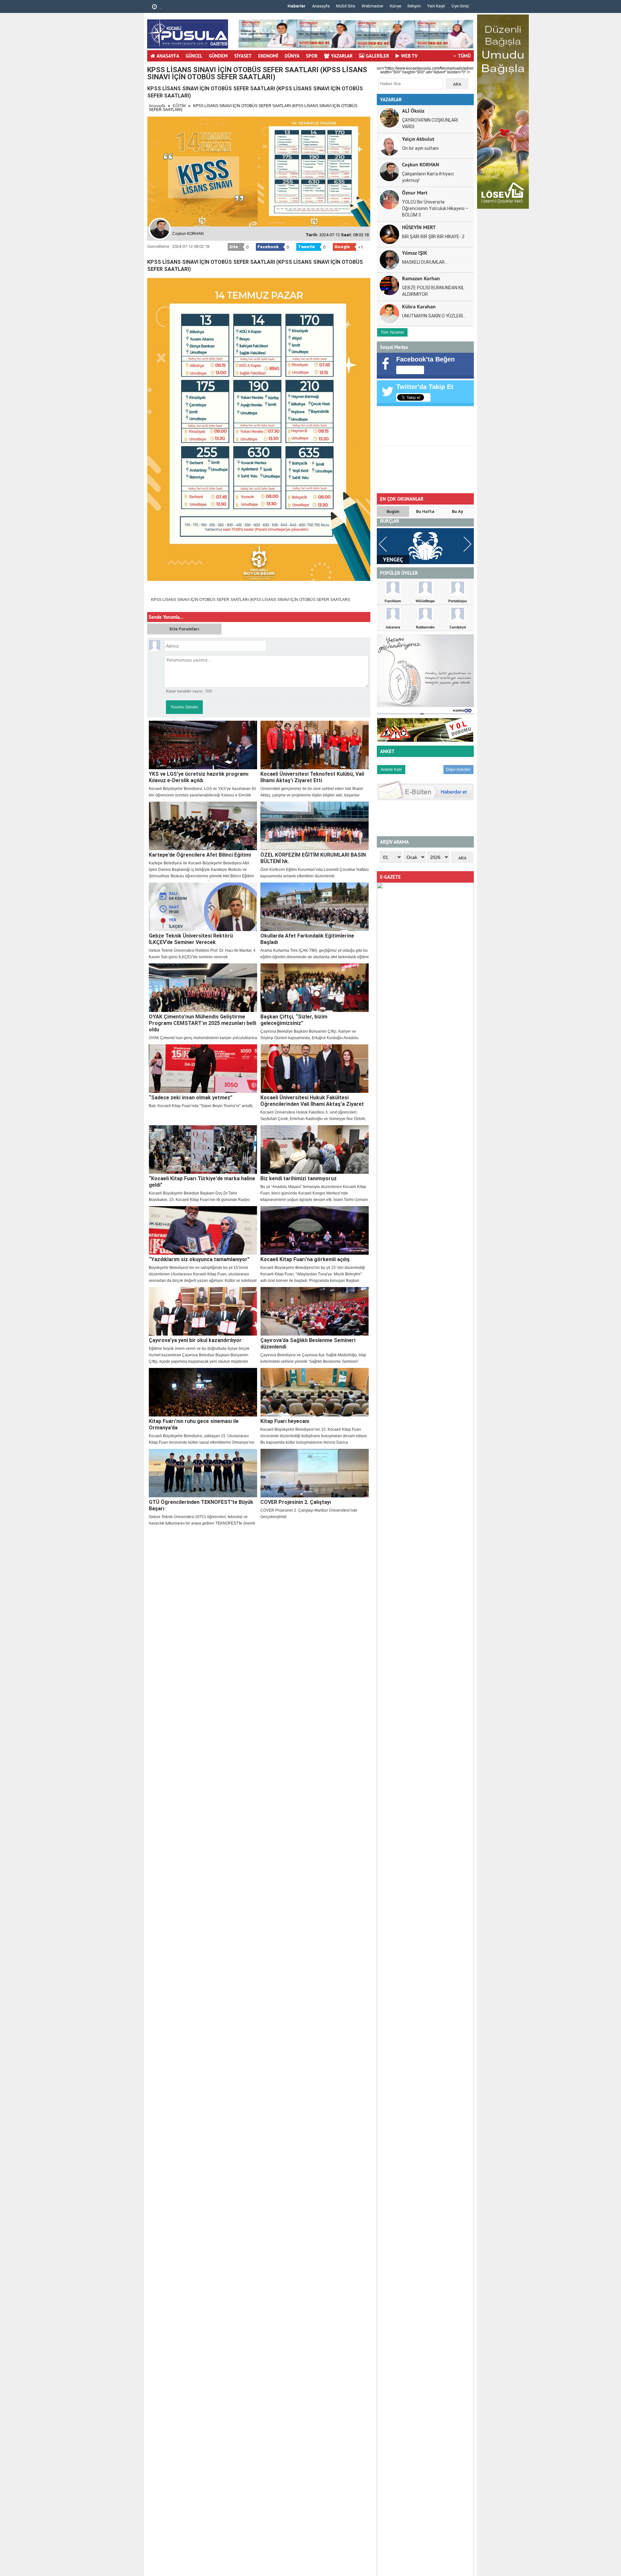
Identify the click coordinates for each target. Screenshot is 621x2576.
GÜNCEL (194, 56)
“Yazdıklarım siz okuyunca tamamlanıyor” (199, 1259)
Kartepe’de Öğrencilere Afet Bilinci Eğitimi (200, 855)
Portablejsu (458, 601)
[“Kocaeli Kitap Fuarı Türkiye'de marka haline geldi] (203, 1149)
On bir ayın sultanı (420, 148)
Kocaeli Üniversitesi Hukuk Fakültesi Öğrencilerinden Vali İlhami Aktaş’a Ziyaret (312, 1101)
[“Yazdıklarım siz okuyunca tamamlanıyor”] (203, 1230)
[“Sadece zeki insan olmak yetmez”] (203, 1069)
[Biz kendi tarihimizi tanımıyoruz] (315, 1149)
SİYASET (243, 56)
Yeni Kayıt (436, 6)
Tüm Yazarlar (392, 332)
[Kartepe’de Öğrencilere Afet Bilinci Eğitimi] (203, 826)
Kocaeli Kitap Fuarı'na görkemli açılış (305, 1259)
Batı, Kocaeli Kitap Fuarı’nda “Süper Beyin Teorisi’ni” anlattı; (201, 1106)
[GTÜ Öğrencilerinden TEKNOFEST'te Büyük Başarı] (203, 1473)
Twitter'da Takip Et (425, 387)
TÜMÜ (464, 56)
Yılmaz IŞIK (415, 253)
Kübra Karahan (419, 306)
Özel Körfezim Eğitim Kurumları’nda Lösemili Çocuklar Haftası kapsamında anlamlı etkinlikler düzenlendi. (315, 873)
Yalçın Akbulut (418, 139)
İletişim (414, 6)
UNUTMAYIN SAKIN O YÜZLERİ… (434, 316)
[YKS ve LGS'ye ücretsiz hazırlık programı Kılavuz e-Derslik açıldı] (203, 745)
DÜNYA (292, 56)
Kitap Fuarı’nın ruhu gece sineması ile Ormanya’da (194, 1424)
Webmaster (372, 6)
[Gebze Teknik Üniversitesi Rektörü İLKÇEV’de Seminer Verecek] (203, 907)
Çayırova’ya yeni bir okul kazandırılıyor (195, 1340)
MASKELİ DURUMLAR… (425, 262)
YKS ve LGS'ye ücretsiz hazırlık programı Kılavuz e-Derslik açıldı (199, 777)
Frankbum (393, 601)
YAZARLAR (342, 56)
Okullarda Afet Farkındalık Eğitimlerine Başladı (307, 939)
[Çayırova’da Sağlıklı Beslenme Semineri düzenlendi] (315, 1311)
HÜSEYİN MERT (419, 227)
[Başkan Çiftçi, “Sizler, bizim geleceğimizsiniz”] (315, 988)
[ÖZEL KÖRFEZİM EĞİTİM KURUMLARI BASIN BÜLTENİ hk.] (315, 826)
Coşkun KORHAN (421, 164)
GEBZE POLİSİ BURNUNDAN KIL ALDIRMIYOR (433, 291)
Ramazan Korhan (421, 278)
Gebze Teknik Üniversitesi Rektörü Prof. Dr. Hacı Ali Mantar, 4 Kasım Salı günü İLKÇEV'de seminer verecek (202, 954)
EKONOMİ (268, 56)
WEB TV (409, 56)
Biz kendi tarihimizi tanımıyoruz (299, 1178)
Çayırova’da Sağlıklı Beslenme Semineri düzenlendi (308, 1344)
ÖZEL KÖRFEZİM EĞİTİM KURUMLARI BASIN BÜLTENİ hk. (313, 858)
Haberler (297, 6)
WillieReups (425, 601)
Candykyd (458, 627)
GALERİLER (377, 56)
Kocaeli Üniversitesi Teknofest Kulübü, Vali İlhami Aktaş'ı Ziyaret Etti (312, 777)
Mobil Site (346, 6)
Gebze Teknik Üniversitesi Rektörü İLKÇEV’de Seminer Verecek (191, 939)
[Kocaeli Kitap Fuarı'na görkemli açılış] (315, 1230)
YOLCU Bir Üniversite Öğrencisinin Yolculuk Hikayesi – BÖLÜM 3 (435, 208)
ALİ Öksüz (413, 111)
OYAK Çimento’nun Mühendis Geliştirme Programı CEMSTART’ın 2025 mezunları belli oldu (202, 1023)
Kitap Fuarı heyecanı (285, 1421)
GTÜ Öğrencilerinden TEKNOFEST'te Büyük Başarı (201, 1505)
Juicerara (393, 627)
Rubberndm (425, 627)
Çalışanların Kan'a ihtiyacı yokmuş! (428, 177)
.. (160, 7)
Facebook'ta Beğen (425, 359)
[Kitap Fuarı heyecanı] (315, 1392)
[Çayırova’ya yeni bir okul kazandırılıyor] (203, 1311)
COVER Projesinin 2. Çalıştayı (296, 1502)
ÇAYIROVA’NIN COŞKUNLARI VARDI (430, 123)
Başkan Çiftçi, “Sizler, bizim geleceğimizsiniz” (294, 1020)
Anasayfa (321, 6)
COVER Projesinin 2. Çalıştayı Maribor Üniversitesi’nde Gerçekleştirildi (309, 1514)
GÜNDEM (218, 56)
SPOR (312, 56)
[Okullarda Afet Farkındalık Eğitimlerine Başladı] (315, 907)
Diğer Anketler (458, 770)
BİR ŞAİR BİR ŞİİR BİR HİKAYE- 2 (433, 237)
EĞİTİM (179, 106)
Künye (395, 6)
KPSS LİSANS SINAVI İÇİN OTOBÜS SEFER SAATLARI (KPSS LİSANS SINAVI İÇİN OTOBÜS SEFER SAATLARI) (251, 600)
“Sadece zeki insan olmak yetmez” (191, 1098)
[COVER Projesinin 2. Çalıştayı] (315, 1473)
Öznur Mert (415, 192)
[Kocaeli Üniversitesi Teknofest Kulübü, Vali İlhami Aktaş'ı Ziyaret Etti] (315, 745)
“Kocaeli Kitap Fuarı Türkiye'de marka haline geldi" (202, 1182)
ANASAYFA (168, 56)
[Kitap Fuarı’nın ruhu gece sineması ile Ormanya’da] (203, 1392)
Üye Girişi (460, 6)
